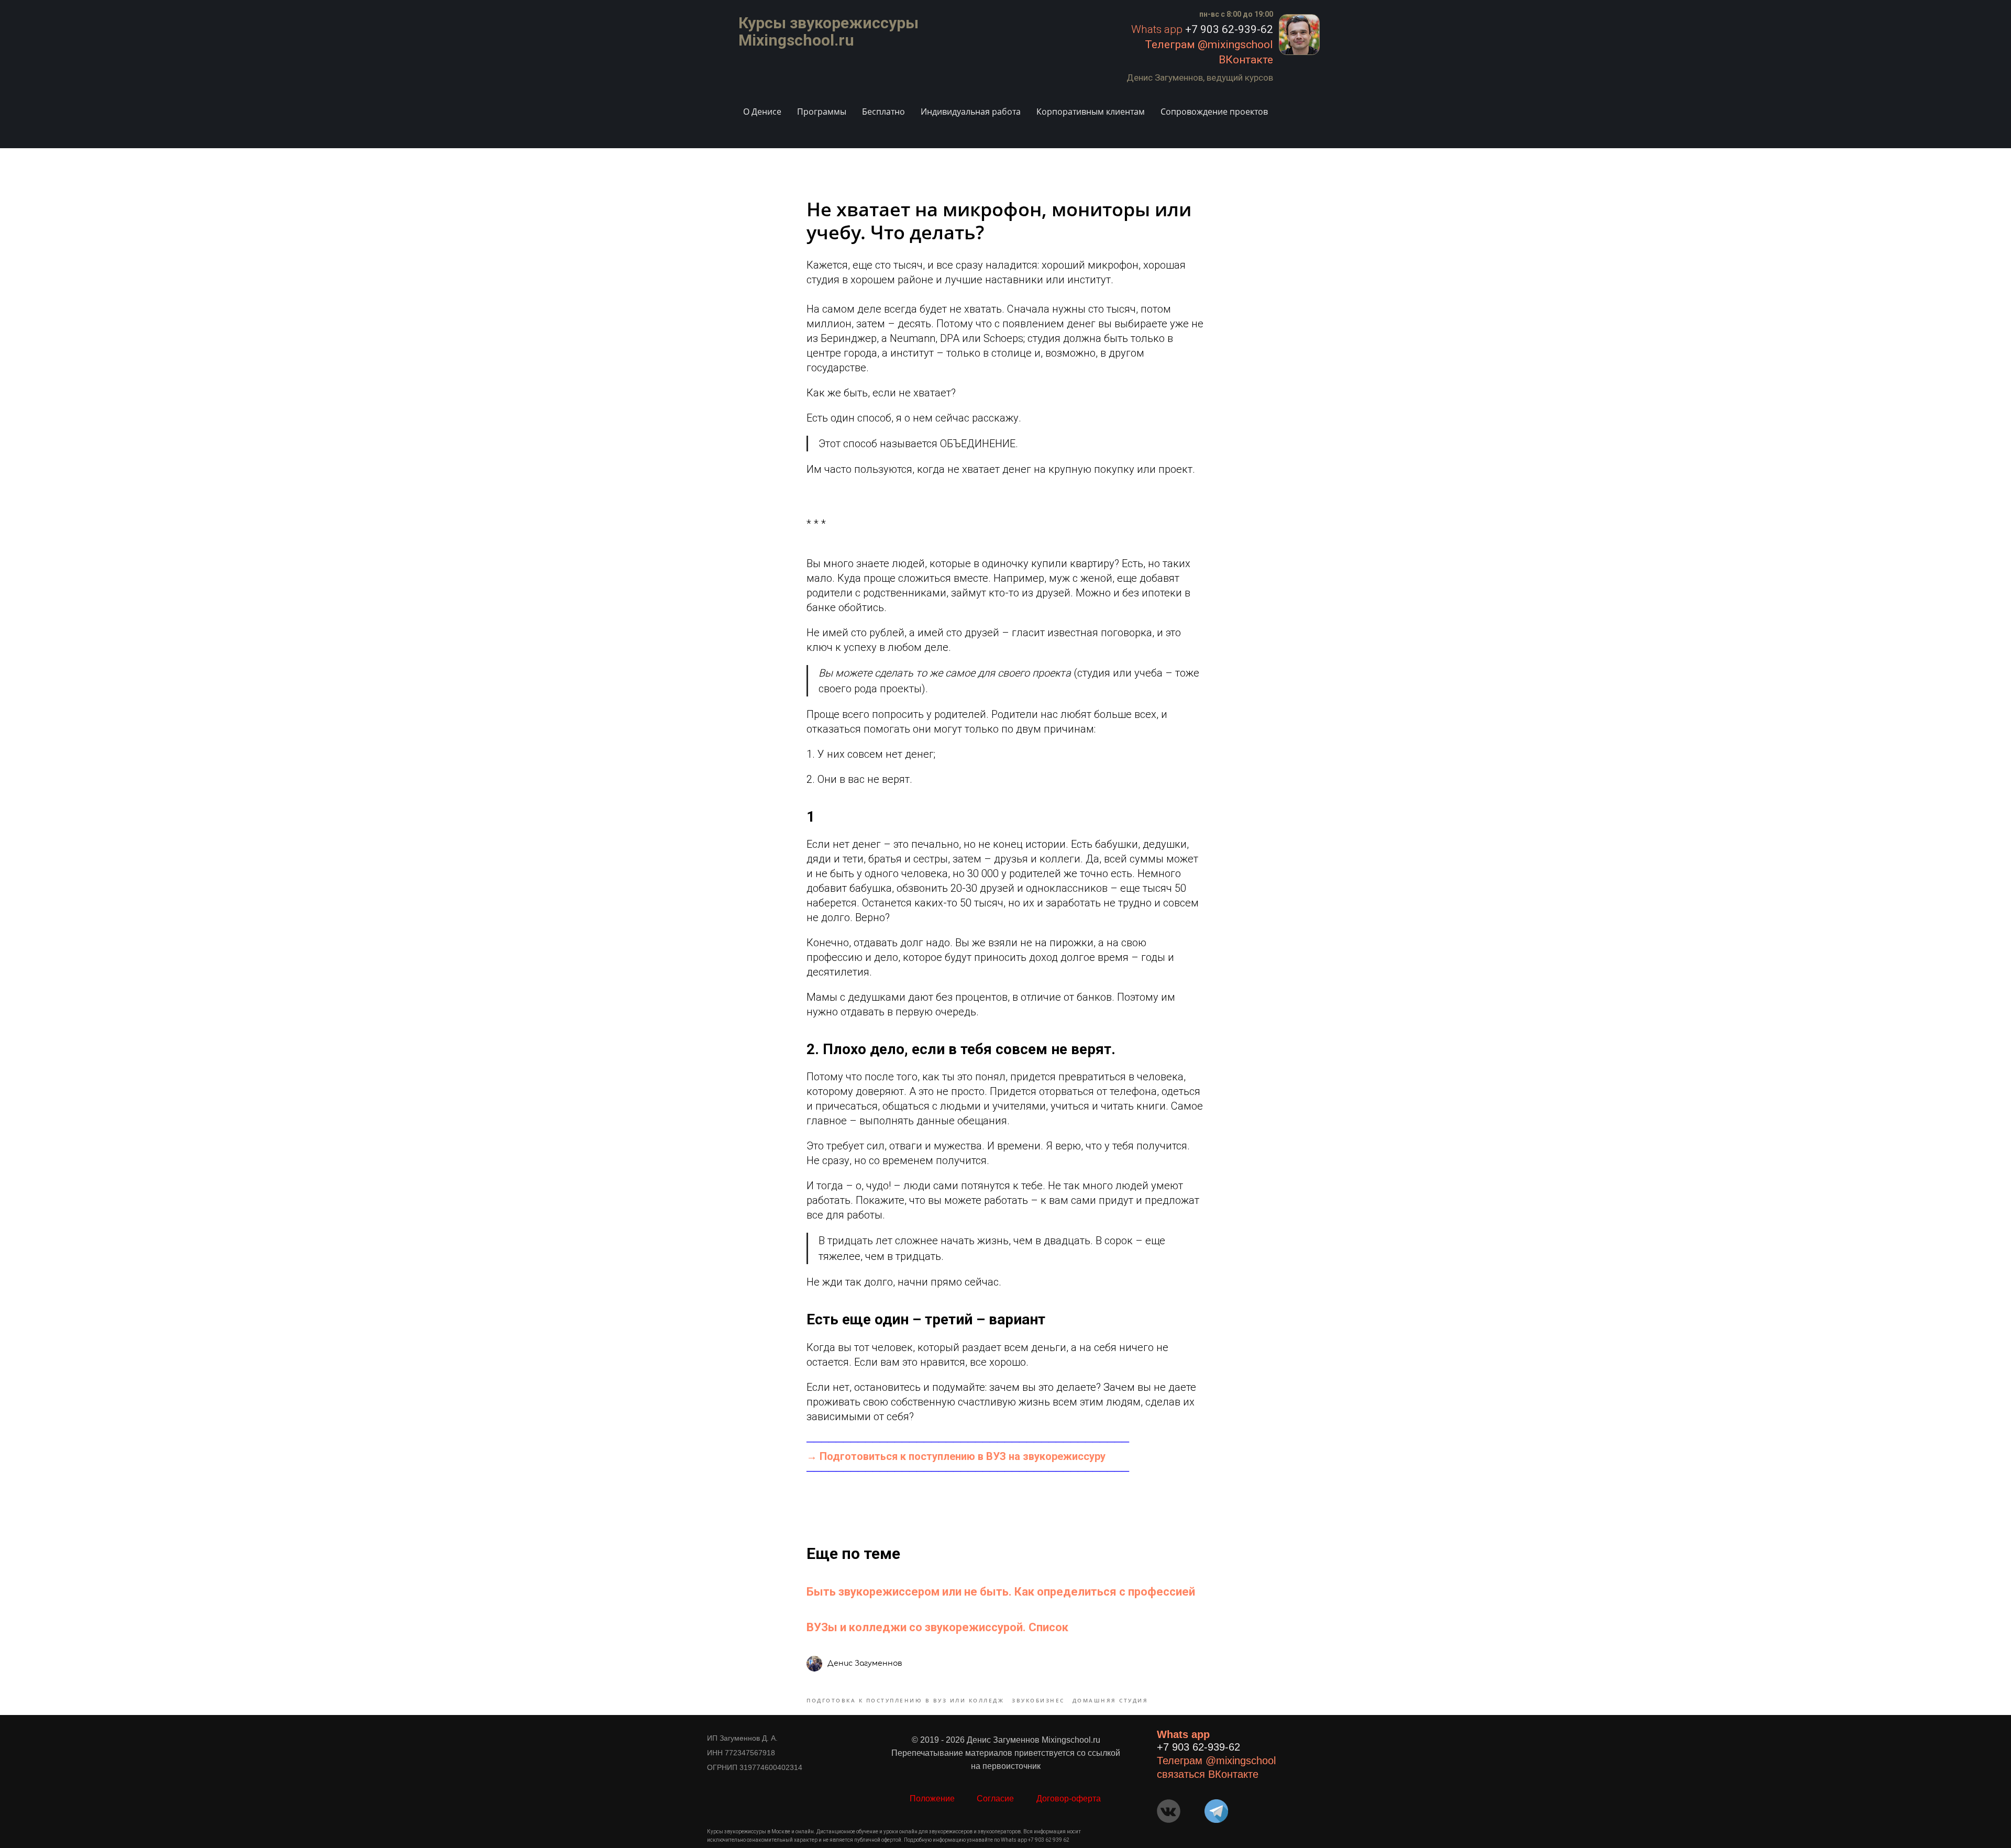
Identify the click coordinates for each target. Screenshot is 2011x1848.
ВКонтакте (1246, 60)
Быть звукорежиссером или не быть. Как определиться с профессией (1001, 1592)
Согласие (995, 1799)
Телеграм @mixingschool (1209, 45)
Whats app (1157, 29)
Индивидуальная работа (971, 112)
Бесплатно (883, 112)
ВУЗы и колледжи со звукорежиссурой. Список (937, 1627)
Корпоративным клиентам (1091, 112)
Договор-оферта (1069, 1799)
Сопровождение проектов (1214, 112)
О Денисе (762, 112)
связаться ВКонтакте (1208, 1774)
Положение (932, 1799)
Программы (822, 112)
